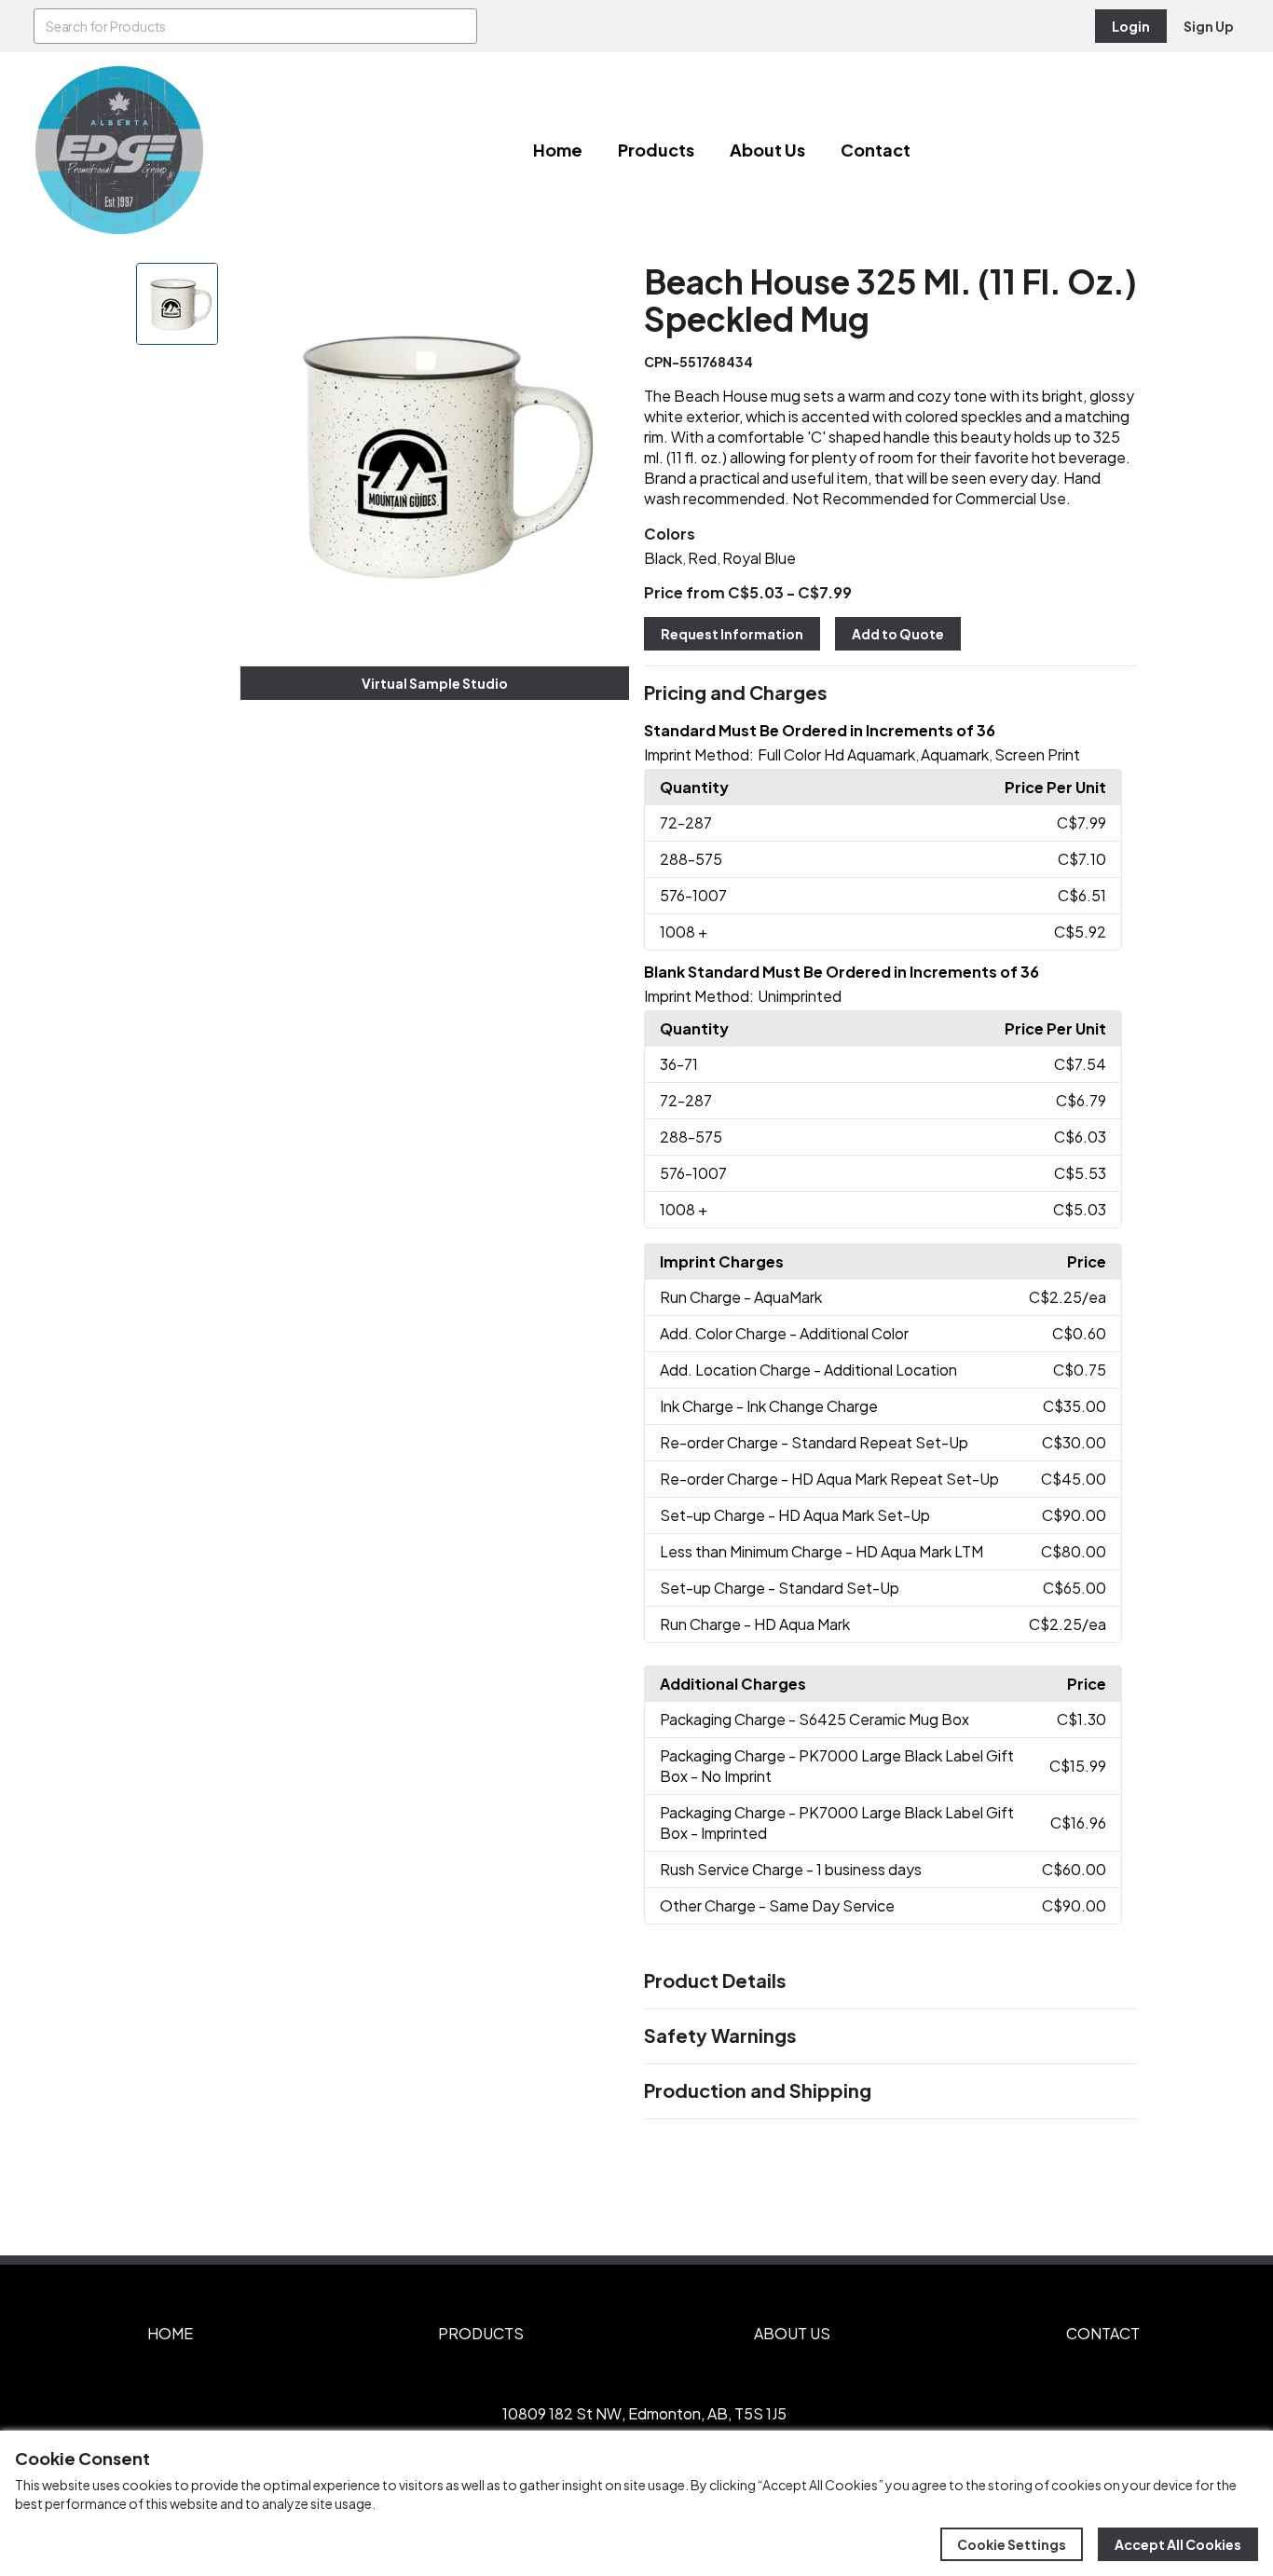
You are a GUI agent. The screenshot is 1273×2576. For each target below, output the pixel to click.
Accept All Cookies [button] (1178, 2544)
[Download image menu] (605, 287)
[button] (890, 693)
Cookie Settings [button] (1012, 2544)
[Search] (459, 26)
